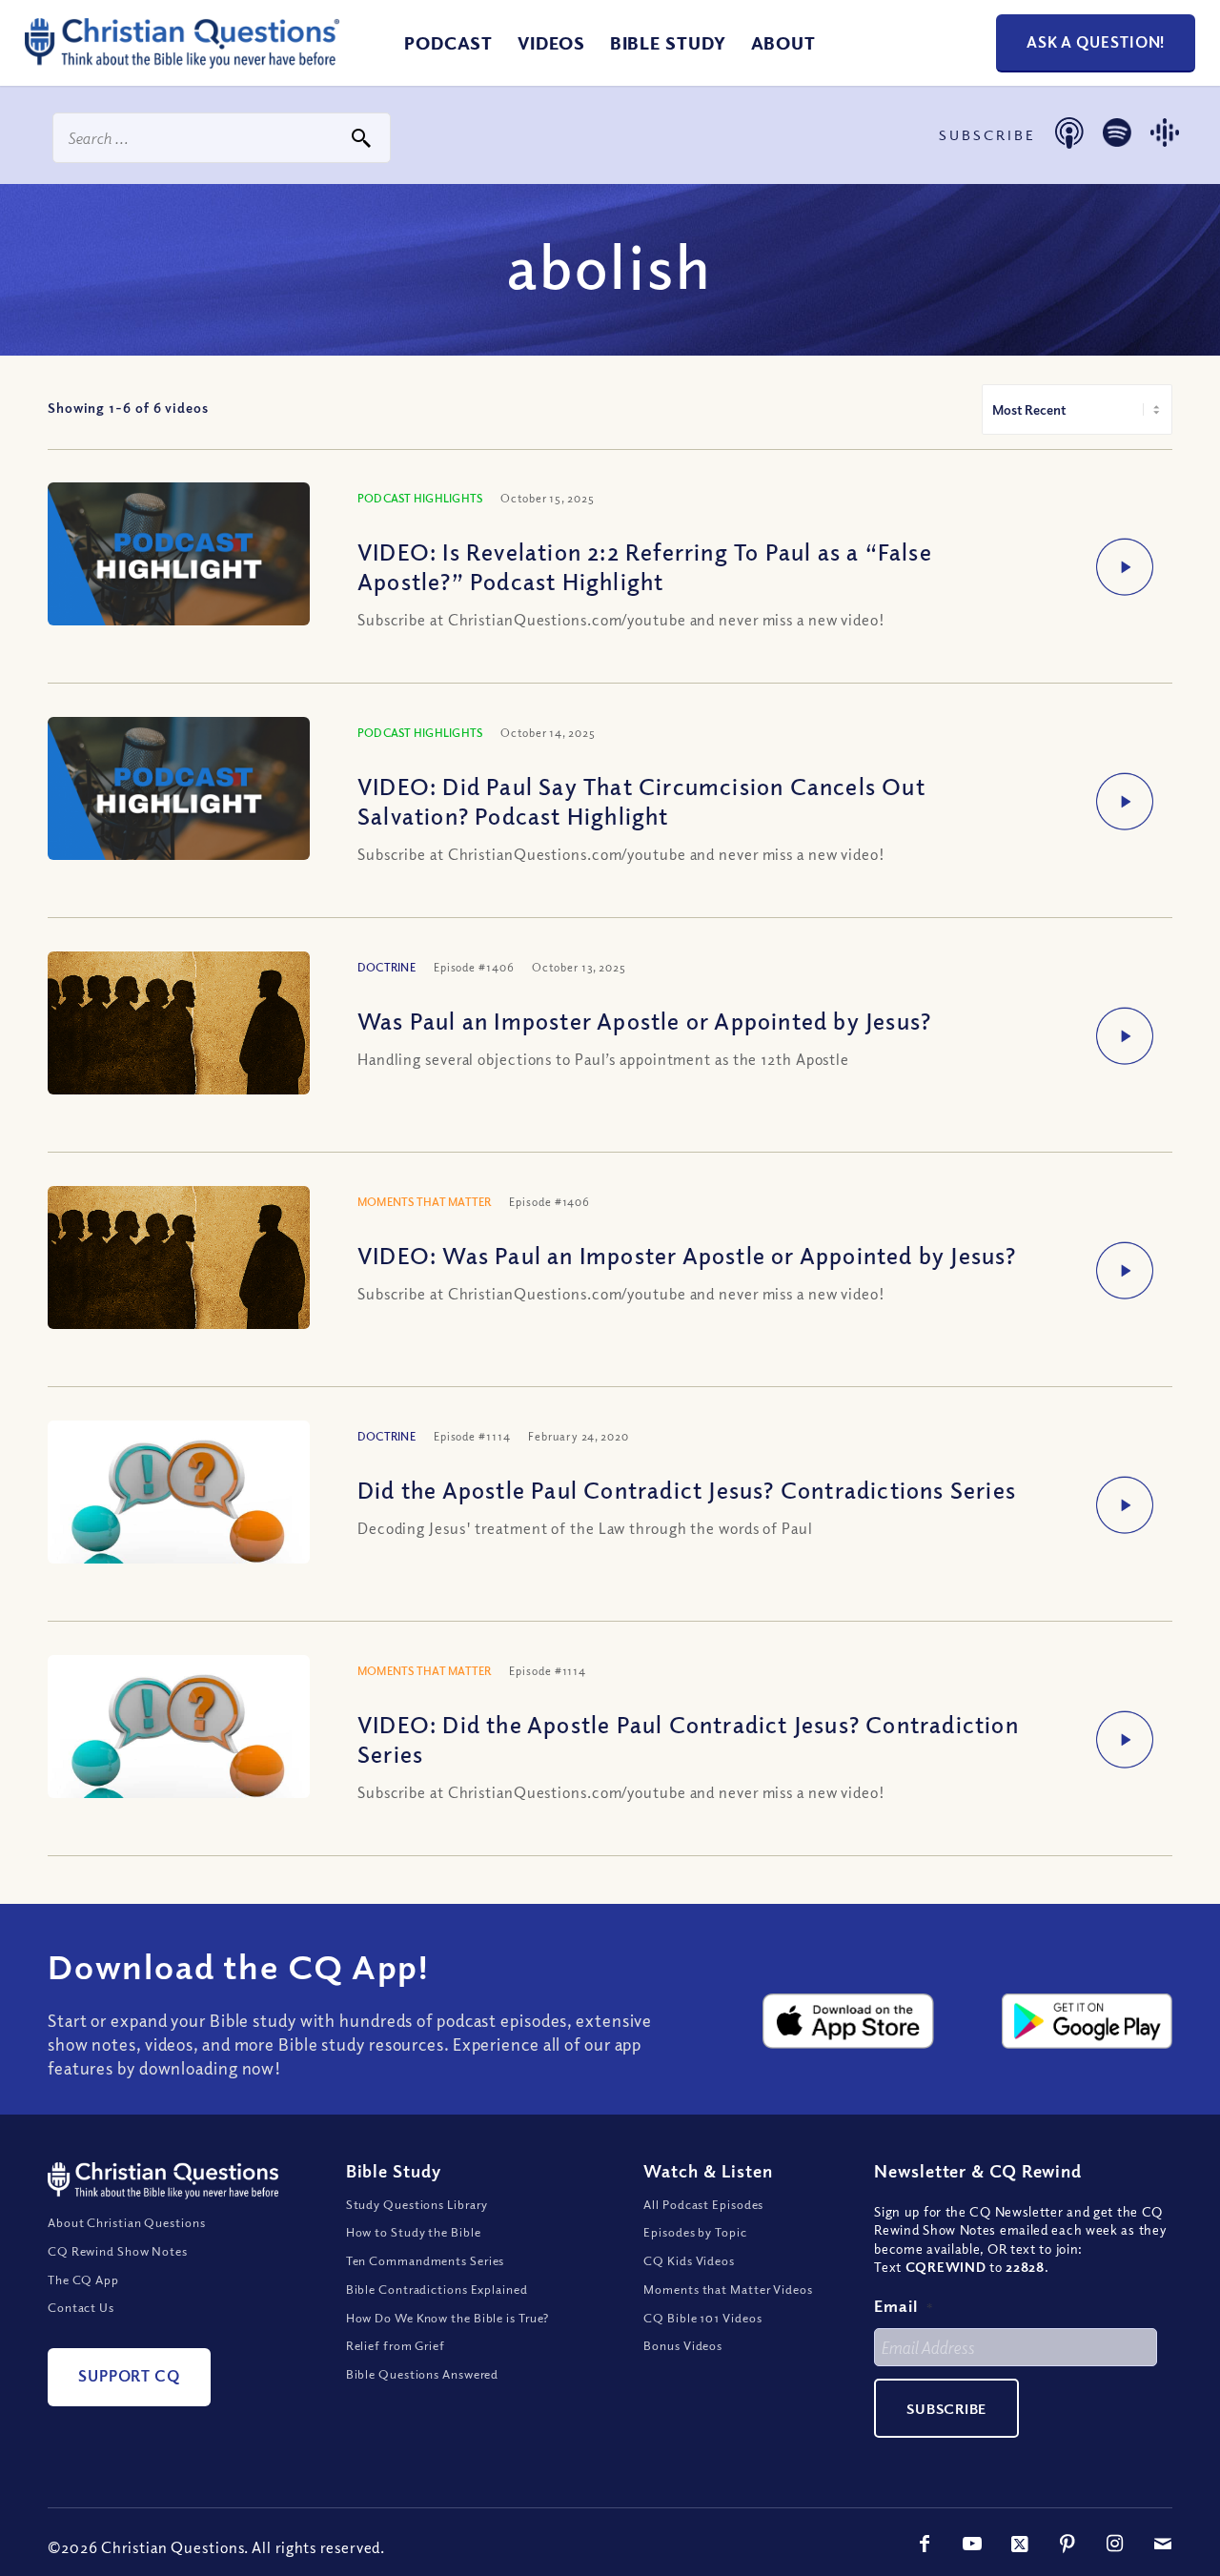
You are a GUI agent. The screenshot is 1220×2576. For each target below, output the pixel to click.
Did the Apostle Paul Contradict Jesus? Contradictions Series (687, 1489)
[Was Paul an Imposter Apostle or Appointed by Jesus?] (179, 1054)
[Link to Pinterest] (1067, 2544)
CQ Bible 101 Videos (702, 2318)
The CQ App (83, 2280)
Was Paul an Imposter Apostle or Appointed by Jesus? (644, 1020)
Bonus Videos (683, 2345)
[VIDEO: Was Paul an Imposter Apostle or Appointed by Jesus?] (179, 1288)
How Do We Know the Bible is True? (448, 2318)
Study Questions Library (417, 2204)
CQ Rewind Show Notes (118, 2251)
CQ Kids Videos (689, 2260)
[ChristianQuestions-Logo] (182, 61)
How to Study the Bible (414, 2232)
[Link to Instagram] (1115, 2544)
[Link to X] (1020, 2544)
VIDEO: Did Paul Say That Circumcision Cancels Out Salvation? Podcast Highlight (641, 800)
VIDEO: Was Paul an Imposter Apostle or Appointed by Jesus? (687, 1255)
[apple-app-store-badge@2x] (848, 2021)
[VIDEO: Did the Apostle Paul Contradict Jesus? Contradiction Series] (179, 1782)
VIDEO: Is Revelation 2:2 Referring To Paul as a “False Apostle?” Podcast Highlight (645, 566)
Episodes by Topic (695, 2232)
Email (904, 2306)
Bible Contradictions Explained (437, 2289)
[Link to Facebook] (925, 2544)
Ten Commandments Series (426, 2260)
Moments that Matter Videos (728, 2289)
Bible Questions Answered (423, 2374)
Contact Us (81, 2307)
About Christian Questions (127, 2222)
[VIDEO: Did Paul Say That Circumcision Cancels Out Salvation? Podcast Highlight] (179, 791)
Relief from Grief (396, 2345)
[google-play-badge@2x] (1087, 2021)
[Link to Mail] (1163, 2544)
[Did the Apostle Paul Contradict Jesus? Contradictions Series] (179, 1547)
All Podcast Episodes (703, 2204)
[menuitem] (448, 43)
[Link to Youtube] (972, 2544)
